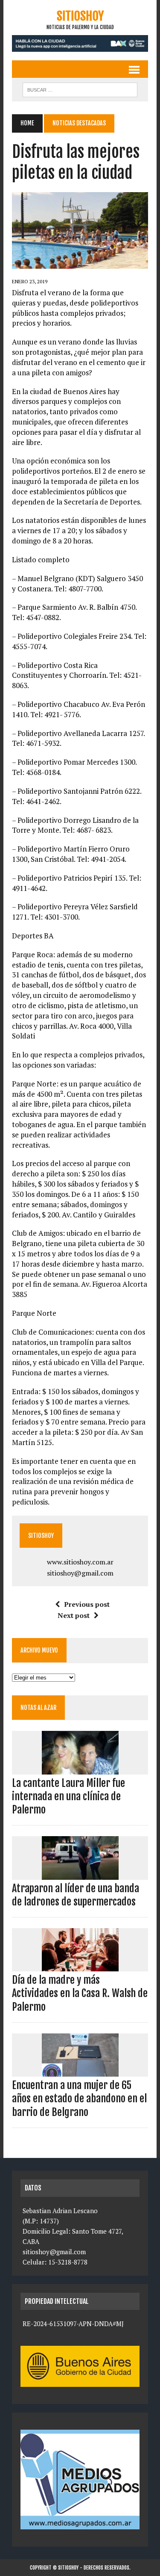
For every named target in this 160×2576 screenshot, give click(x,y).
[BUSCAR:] (80, 89)
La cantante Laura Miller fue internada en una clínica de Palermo (68, 1796)
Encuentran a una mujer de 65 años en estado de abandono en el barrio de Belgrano (79, 2098)
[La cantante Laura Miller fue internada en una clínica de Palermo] (80, 1769)
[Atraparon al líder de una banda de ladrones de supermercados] (80, 1874)
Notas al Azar (38, 1708)
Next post (74, 1615)
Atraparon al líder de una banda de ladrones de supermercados (76, 1895)
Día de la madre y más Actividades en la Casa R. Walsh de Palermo (80, 1993)
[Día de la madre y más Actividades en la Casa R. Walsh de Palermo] (80, 1966)
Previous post (87, 1604)
